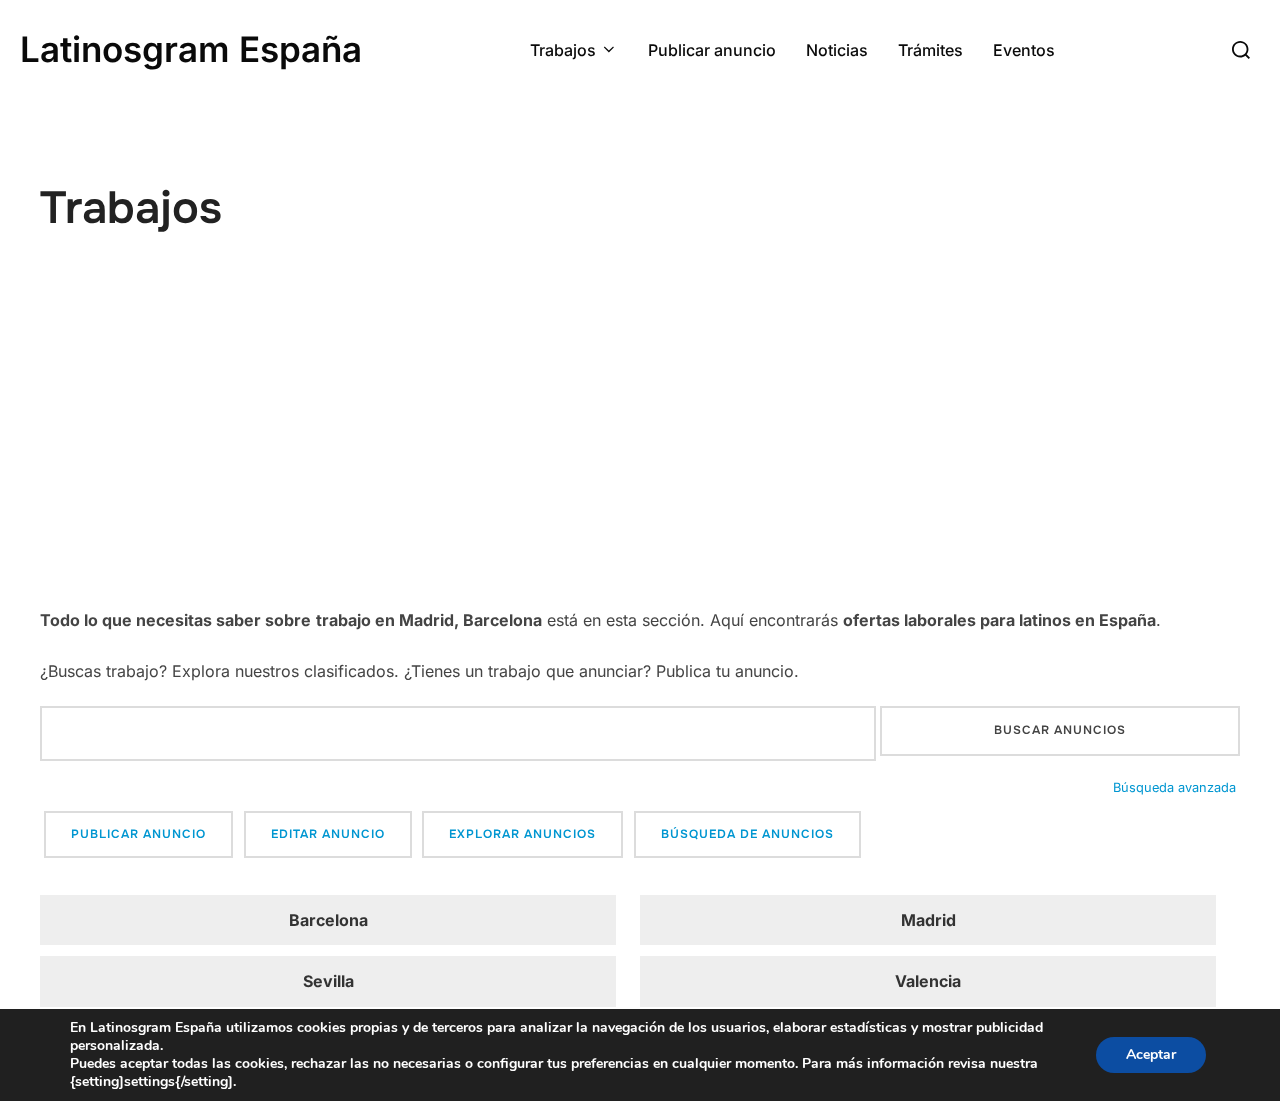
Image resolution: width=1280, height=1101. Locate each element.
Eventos (1024, 50)
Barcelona (328, 920)
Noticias (837, 50)
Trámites (930, 50)
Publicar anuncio (712, 50)
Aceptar (1151, 1054)
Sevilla (328, 981)
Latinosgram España (191, 49)
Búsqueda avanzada (1174, 787)
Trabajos (563, 50)
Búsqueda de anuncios (747, 834)
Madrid (928, 920)
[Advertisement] (640, 455)
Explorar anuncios (522, 834)
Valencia (928, 981)
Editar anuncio (328, 834)
